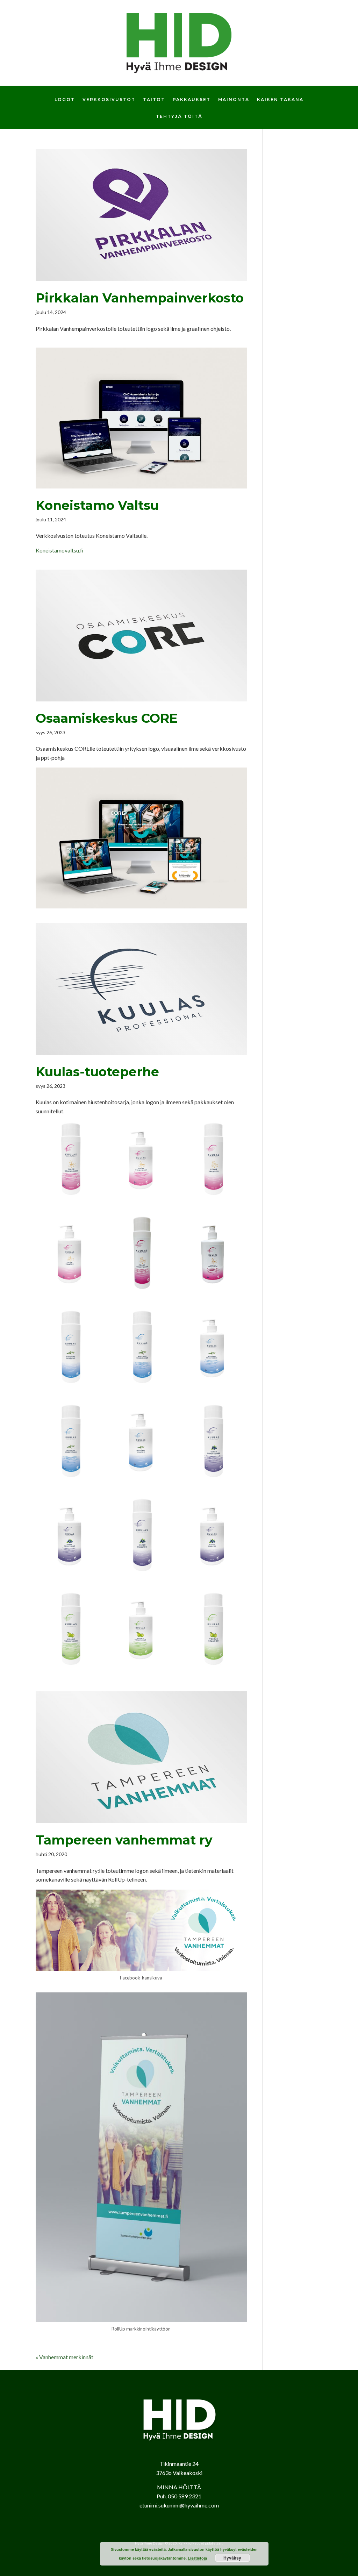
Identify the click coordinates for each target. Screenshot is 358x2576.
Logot (65, 100)
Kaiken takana (280, 100)
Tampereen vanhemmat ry (124, 1840)
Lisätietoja (197, 2558)
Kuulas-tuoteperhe (97, 1072)
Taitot (154, 100)
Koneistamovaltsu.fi (60, 550)
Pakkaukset (192, 100)
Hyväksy (232, 2558)
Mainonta (234, 100)
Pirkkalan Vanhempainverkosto (140, 298)
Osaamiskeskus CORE (107, 718)
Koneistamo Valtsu (97, 505)
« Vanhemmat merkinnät (65, 2357)
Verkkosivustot (109, 100)
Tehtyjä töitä (179, 116)
